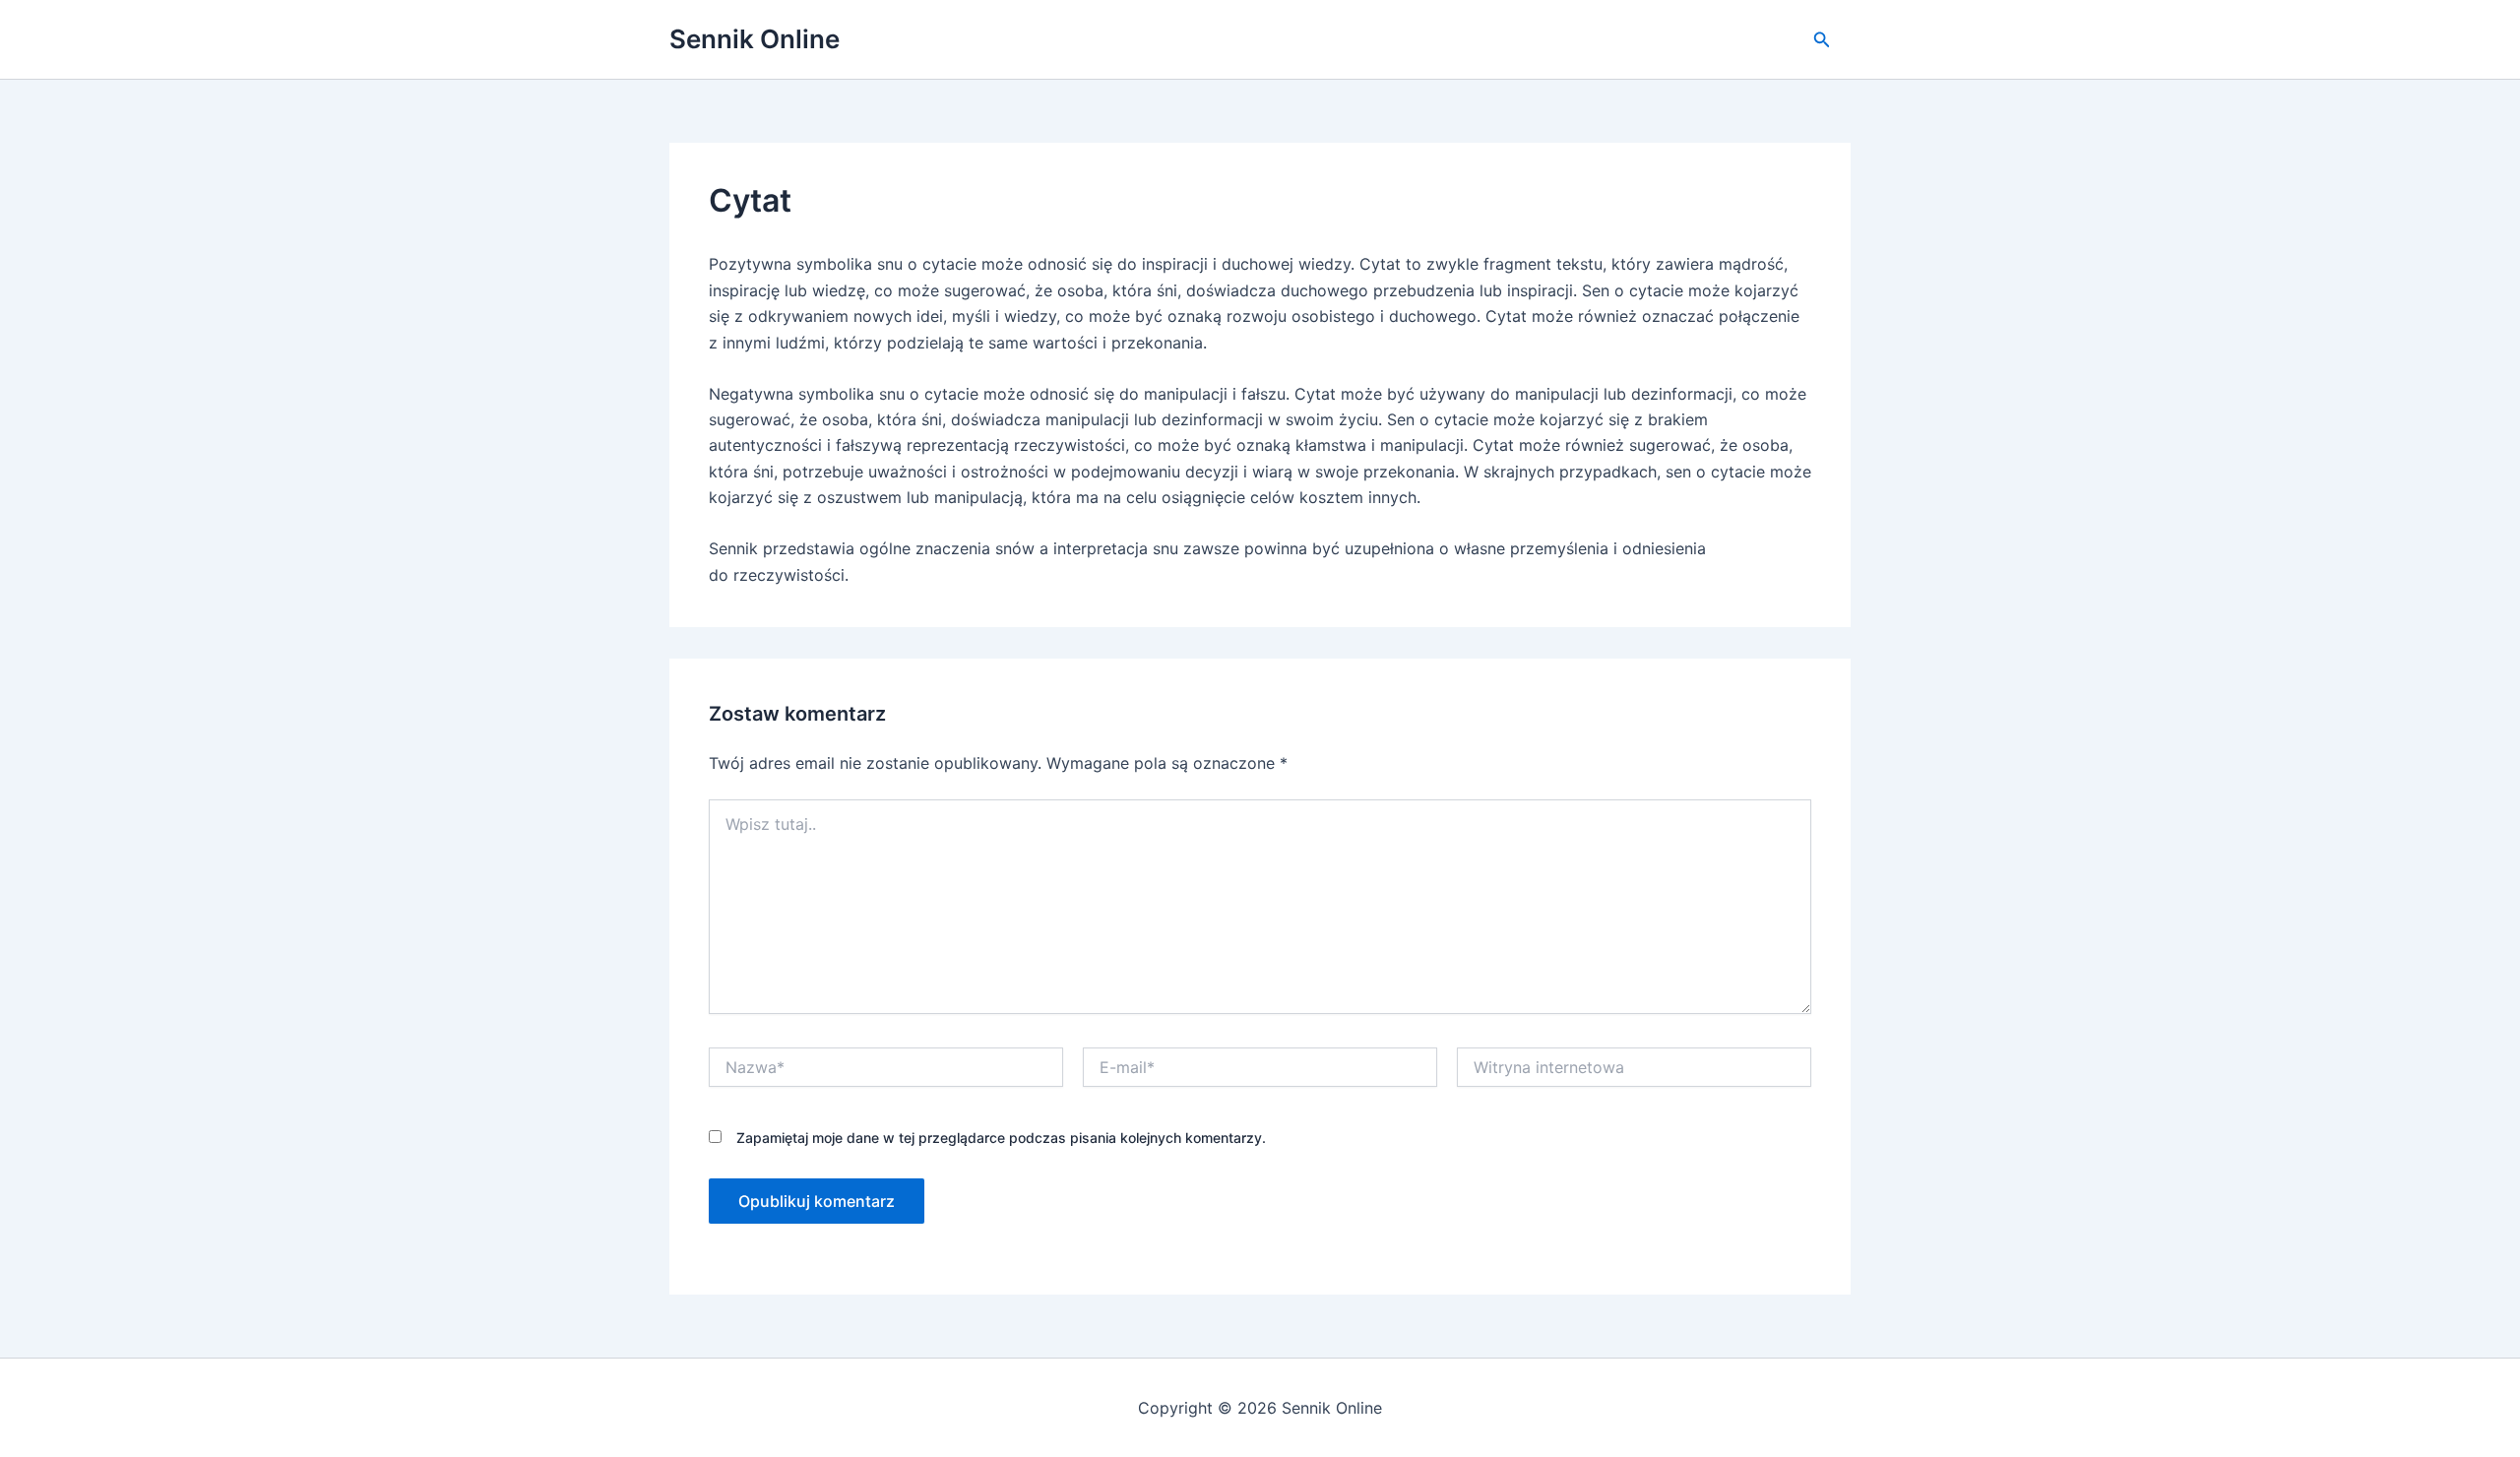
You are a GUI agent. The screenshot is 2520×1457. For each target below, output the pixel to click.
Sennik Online (755, 39)
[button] (1822, 40)
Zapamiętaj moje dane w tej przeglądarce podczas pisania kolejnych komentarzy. (1001, 1138)
